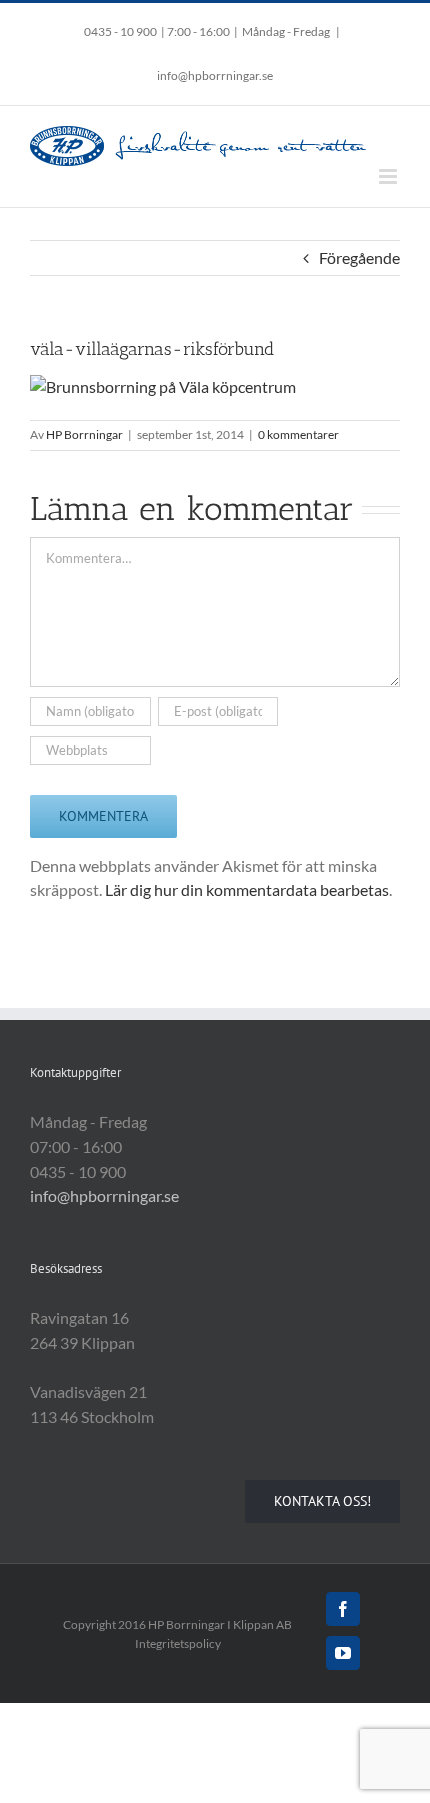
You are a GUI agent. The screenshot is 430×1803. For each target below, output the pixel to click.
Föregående (359, 257)
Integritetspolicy (178, 1643)
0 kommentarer (298, 434)
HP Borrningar (84, 434)
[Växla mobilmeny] (389, 176)
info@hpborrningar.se (215, 75)
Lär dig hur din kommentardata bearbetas (247, 889)
